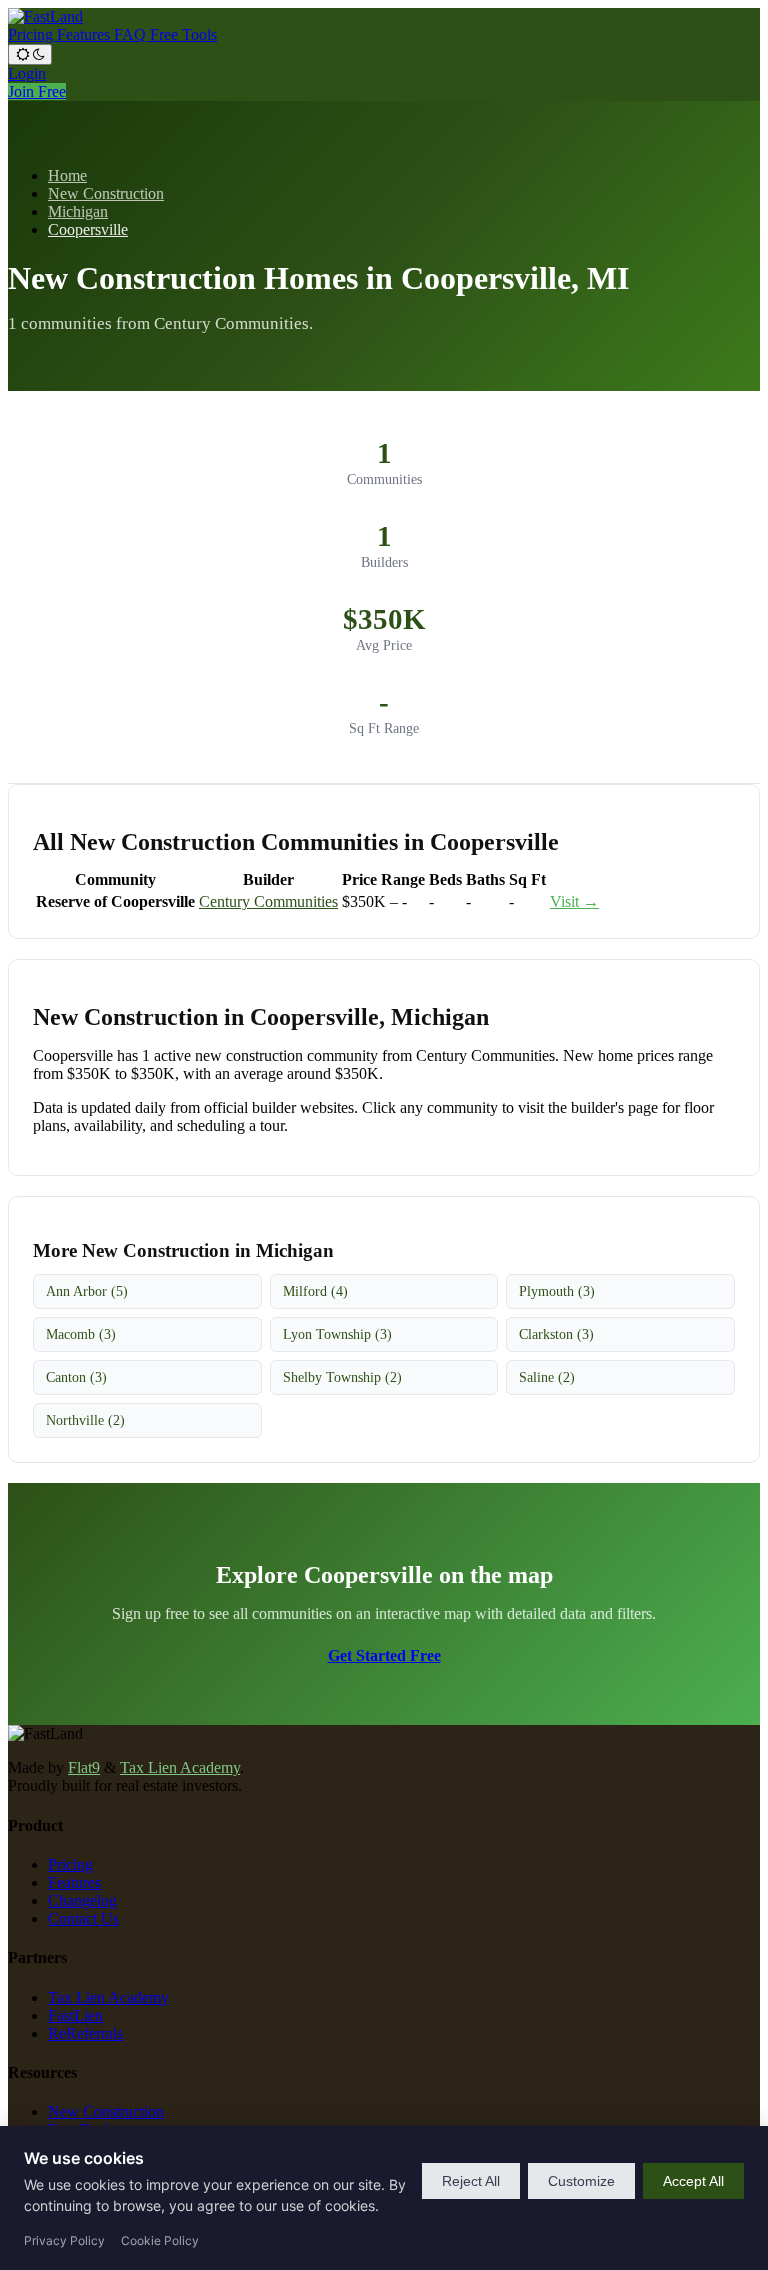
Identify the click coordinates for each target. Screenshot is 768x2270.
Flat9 (84, 1767)
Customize (581, 2181)
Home (67, 175)
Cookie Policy (160, 2240)
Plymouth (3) (557, 1291)
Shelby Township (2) (342, 1377)
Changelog (82, 1900)
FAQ (132, 34)
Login (27, 73)
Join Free (37, 91)
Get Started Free (384, 1655)
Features (85, 34)
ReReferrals (85, 2033)
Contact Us (83, 1918)
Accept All (693, 2181)
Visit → (574, 901)
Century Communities (268, 901)
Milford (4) (315, 1291)
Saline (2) (547, 1377)
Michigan (78, 211)
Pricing (32, 34)
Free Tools (183, 34)
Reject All (471, 2181)
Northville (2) (85, 1420)
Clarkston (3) (556, 1334)
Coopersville (88, 229)
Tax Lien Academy (180, 1767)
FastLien (75, 2015)
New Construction (106, 193)
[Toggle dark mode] (30, 54)
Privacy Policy (64, 2240)
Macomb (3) (81, 1334)
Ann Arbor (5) (87, 1291)
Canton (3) (76, 1377)
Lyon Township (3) (337, 1334)
